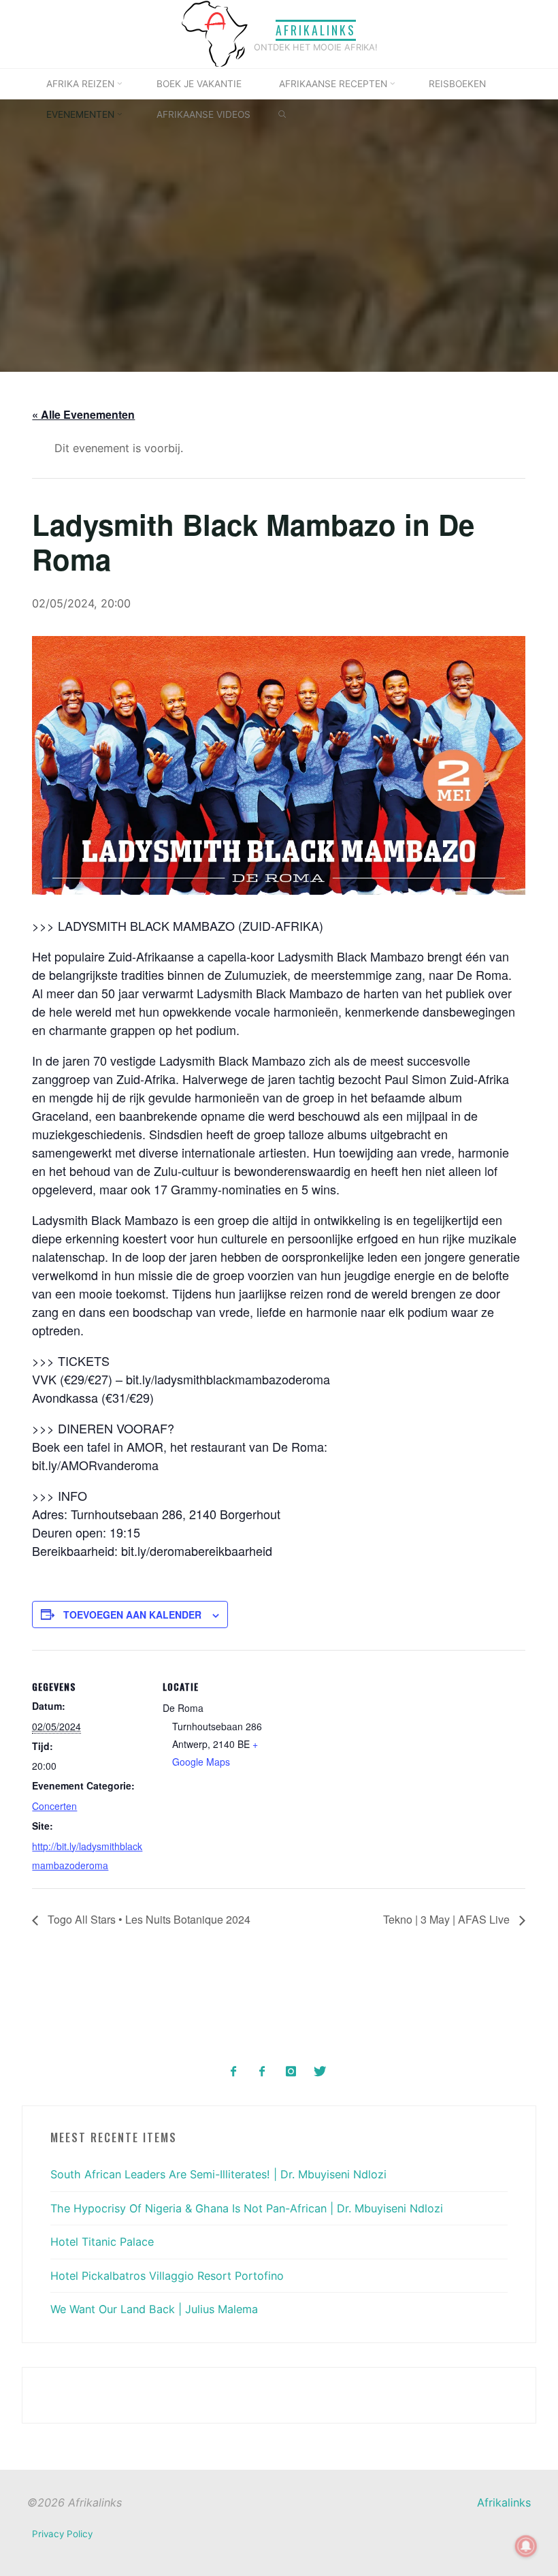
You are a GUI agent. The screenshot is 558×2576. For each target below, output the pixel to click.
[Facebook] (234, 2072)
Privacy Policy (62, 2534)
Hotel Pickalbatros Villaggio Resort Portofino (167, 2276)
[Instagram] (291, 2072)
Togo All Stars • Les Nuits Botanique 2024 (148, 1920)
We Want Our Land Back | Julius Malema (154, 2309)
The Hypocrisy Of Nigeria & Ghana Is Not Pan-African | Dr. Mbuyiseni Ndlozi (247, 2208)
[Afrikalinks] (214, 33)
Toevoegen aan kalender (133, 1615)
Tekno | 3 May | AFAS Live (448, 1920)
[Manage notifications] (526, 2546)
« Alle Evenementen (84, 415)
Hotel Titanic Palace (102, 2242)
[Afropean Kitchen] (262, 2072)
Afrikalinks (316, 30)
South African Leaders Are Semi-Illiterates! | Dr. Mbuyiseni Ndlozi (218, 2174)
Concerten (55, 1806)
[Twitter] (319, 2072)
